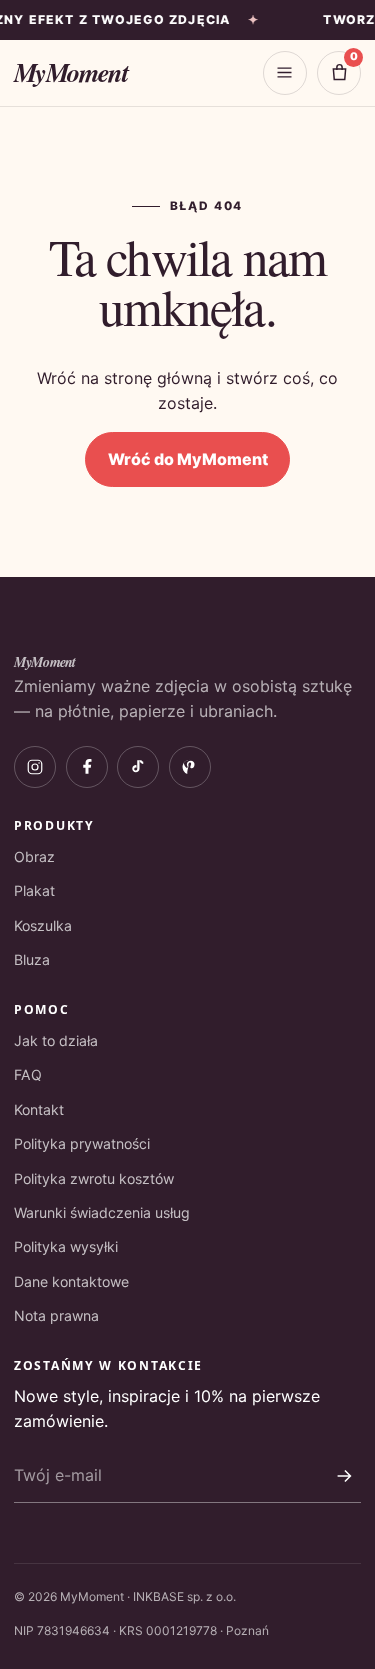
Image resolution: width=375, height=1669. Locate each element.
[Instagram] (35, 767)
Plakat (34, 890)
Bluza (32, 959)
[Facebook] (87, 767)
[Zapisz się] (344, 1476)
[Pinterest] (190, 767)
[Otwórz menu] (285, 73)
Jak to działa (56, 1040)
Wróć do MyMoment (188, 459)
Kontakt (39, 1109)
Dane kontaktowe (71, 1281)
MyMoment (70, 72)
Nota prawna (56, 1315)
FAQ (28, 1074)
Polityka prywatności (82, 1143)
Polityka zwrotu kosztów (94, 1178)
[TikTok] (138, 767)
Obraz (34, 856)
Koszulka (43, 925)
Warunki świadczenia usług (102, 1212)
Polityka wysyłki (66, 1246)
